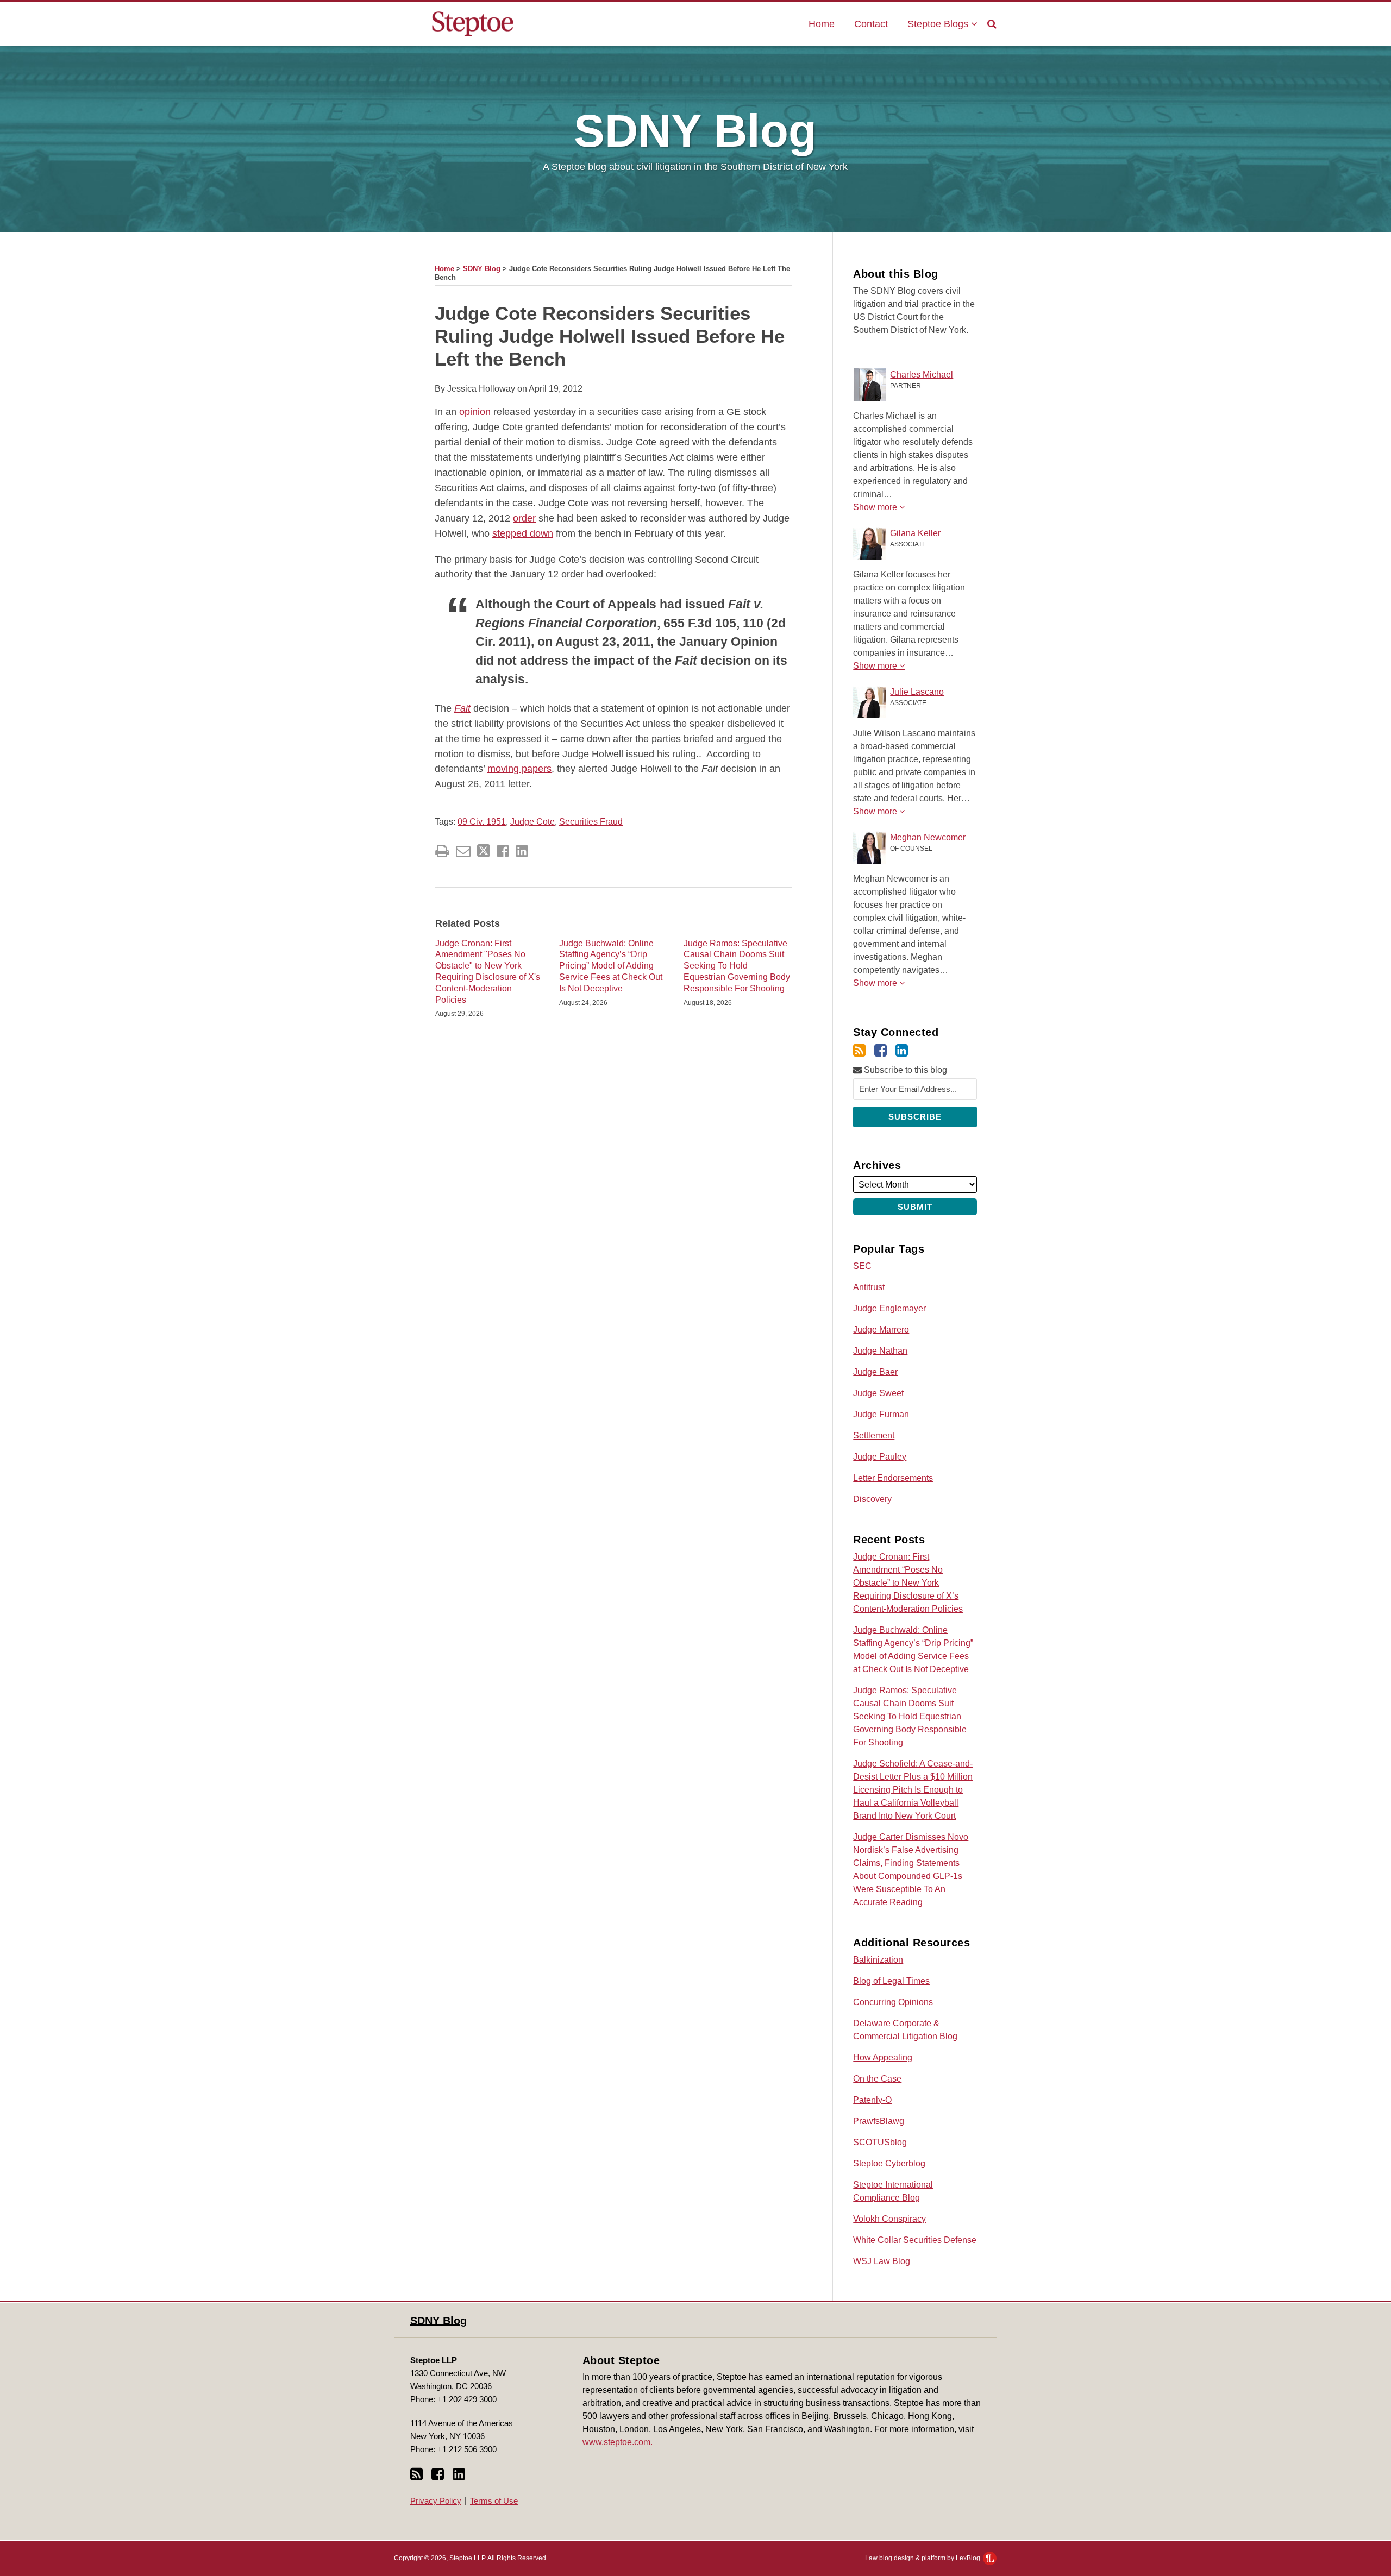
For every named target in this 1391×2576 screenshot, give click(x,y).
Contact (871, 24)
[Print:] (442, 851)
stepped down (523, 533)
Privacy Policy (436, 2501)
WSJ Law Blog (882, 2261)
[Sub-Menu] (973, 24)
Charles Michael (922, 375)
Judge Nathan (880, 1351)
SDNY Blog (482, 269)
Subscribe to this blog (904, 1070)
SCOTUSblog (880, 2142)
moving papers (519, 769)
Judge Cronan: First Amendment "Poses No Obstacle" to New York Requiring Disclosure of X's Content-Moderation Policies (488, 972)
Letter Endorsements (893, 1478)
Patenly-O (872, 2100)
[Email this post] (463, 851)
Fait (462, 708)
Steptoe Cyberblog (889, 2163)
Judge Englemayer (889, 1308)
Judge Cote (532, 822)
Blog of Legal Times (891, 1981)
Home (822, 24)
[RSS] (859, 1051)
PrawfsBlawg (879, 2121)
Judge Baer (875, 1372)
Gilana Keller (915, 533)
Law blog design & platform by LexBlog (923, 2558)
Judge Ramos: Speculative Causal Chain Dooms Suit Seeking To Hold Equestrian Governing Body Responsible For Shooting (737, 966)
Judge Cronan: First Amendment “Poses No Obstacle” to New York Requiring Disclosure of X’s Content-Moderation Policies (908, 1583)
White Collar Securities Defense (915, 2240)
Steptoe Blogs (938, 24)
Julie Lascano (917, 692)
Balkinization (878, 1960)
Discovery (872, 1499)
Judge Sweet (878, 1393)
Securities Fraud (591, 822)
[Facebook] (881, 1051)
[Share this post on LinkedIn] (522, 851)
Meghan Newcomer (928, 837)
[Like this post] (503, 851)
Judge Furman (881, 1414)
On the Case (877, 2079)
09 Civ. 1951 (482, 822)
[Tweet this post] (484, 851)
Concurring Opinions (893, 2002)
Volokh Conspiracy (889, 2219)
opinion (475, 412)
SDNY (695, 131)
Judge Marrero (881, 1330)
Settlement (874, 1435)
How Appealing (883, 2057)
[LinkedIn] (902, 1051)
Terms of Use (494, 2501)
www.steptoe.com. (618, 2442)
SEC (862, 1266)
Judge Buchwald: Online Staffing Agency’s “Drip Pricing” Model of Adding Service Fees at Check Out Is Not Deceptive (611, 966)
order (524, 518)
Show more (876, 507)
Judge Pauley (880, 1457)
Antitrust (869, 1287)
